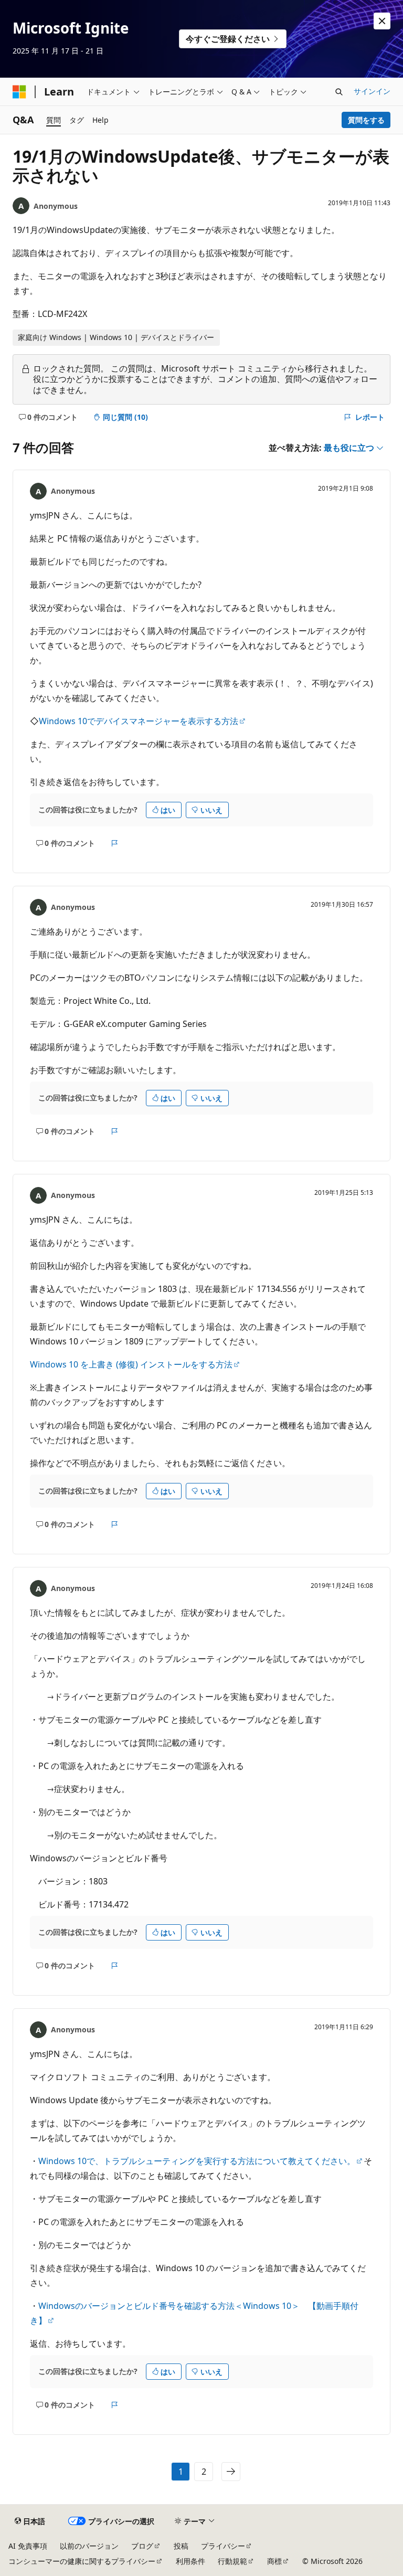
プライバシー (223, 2546)
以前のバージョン (89, 2546)
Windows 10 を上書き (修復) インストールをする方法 (131, 1364)
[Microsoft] (19, 92)
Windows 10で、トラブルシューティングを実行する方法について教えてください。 (197, 2161)
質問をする (366, 120)
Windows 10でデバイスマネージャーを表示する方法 (139, 721)
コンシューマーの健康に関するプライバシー (82, 2561)
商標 (274, 2561)
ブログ (142, 2546)
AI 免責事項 (28, 2546)
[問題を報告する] (115, 843)
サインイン (372, 91)
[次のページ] (231, 2472)
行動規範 (232, 2561)
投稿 (181, 2546)
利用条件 (190, 2561)
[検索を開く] (339, 92)
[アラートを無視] (382, 21)
